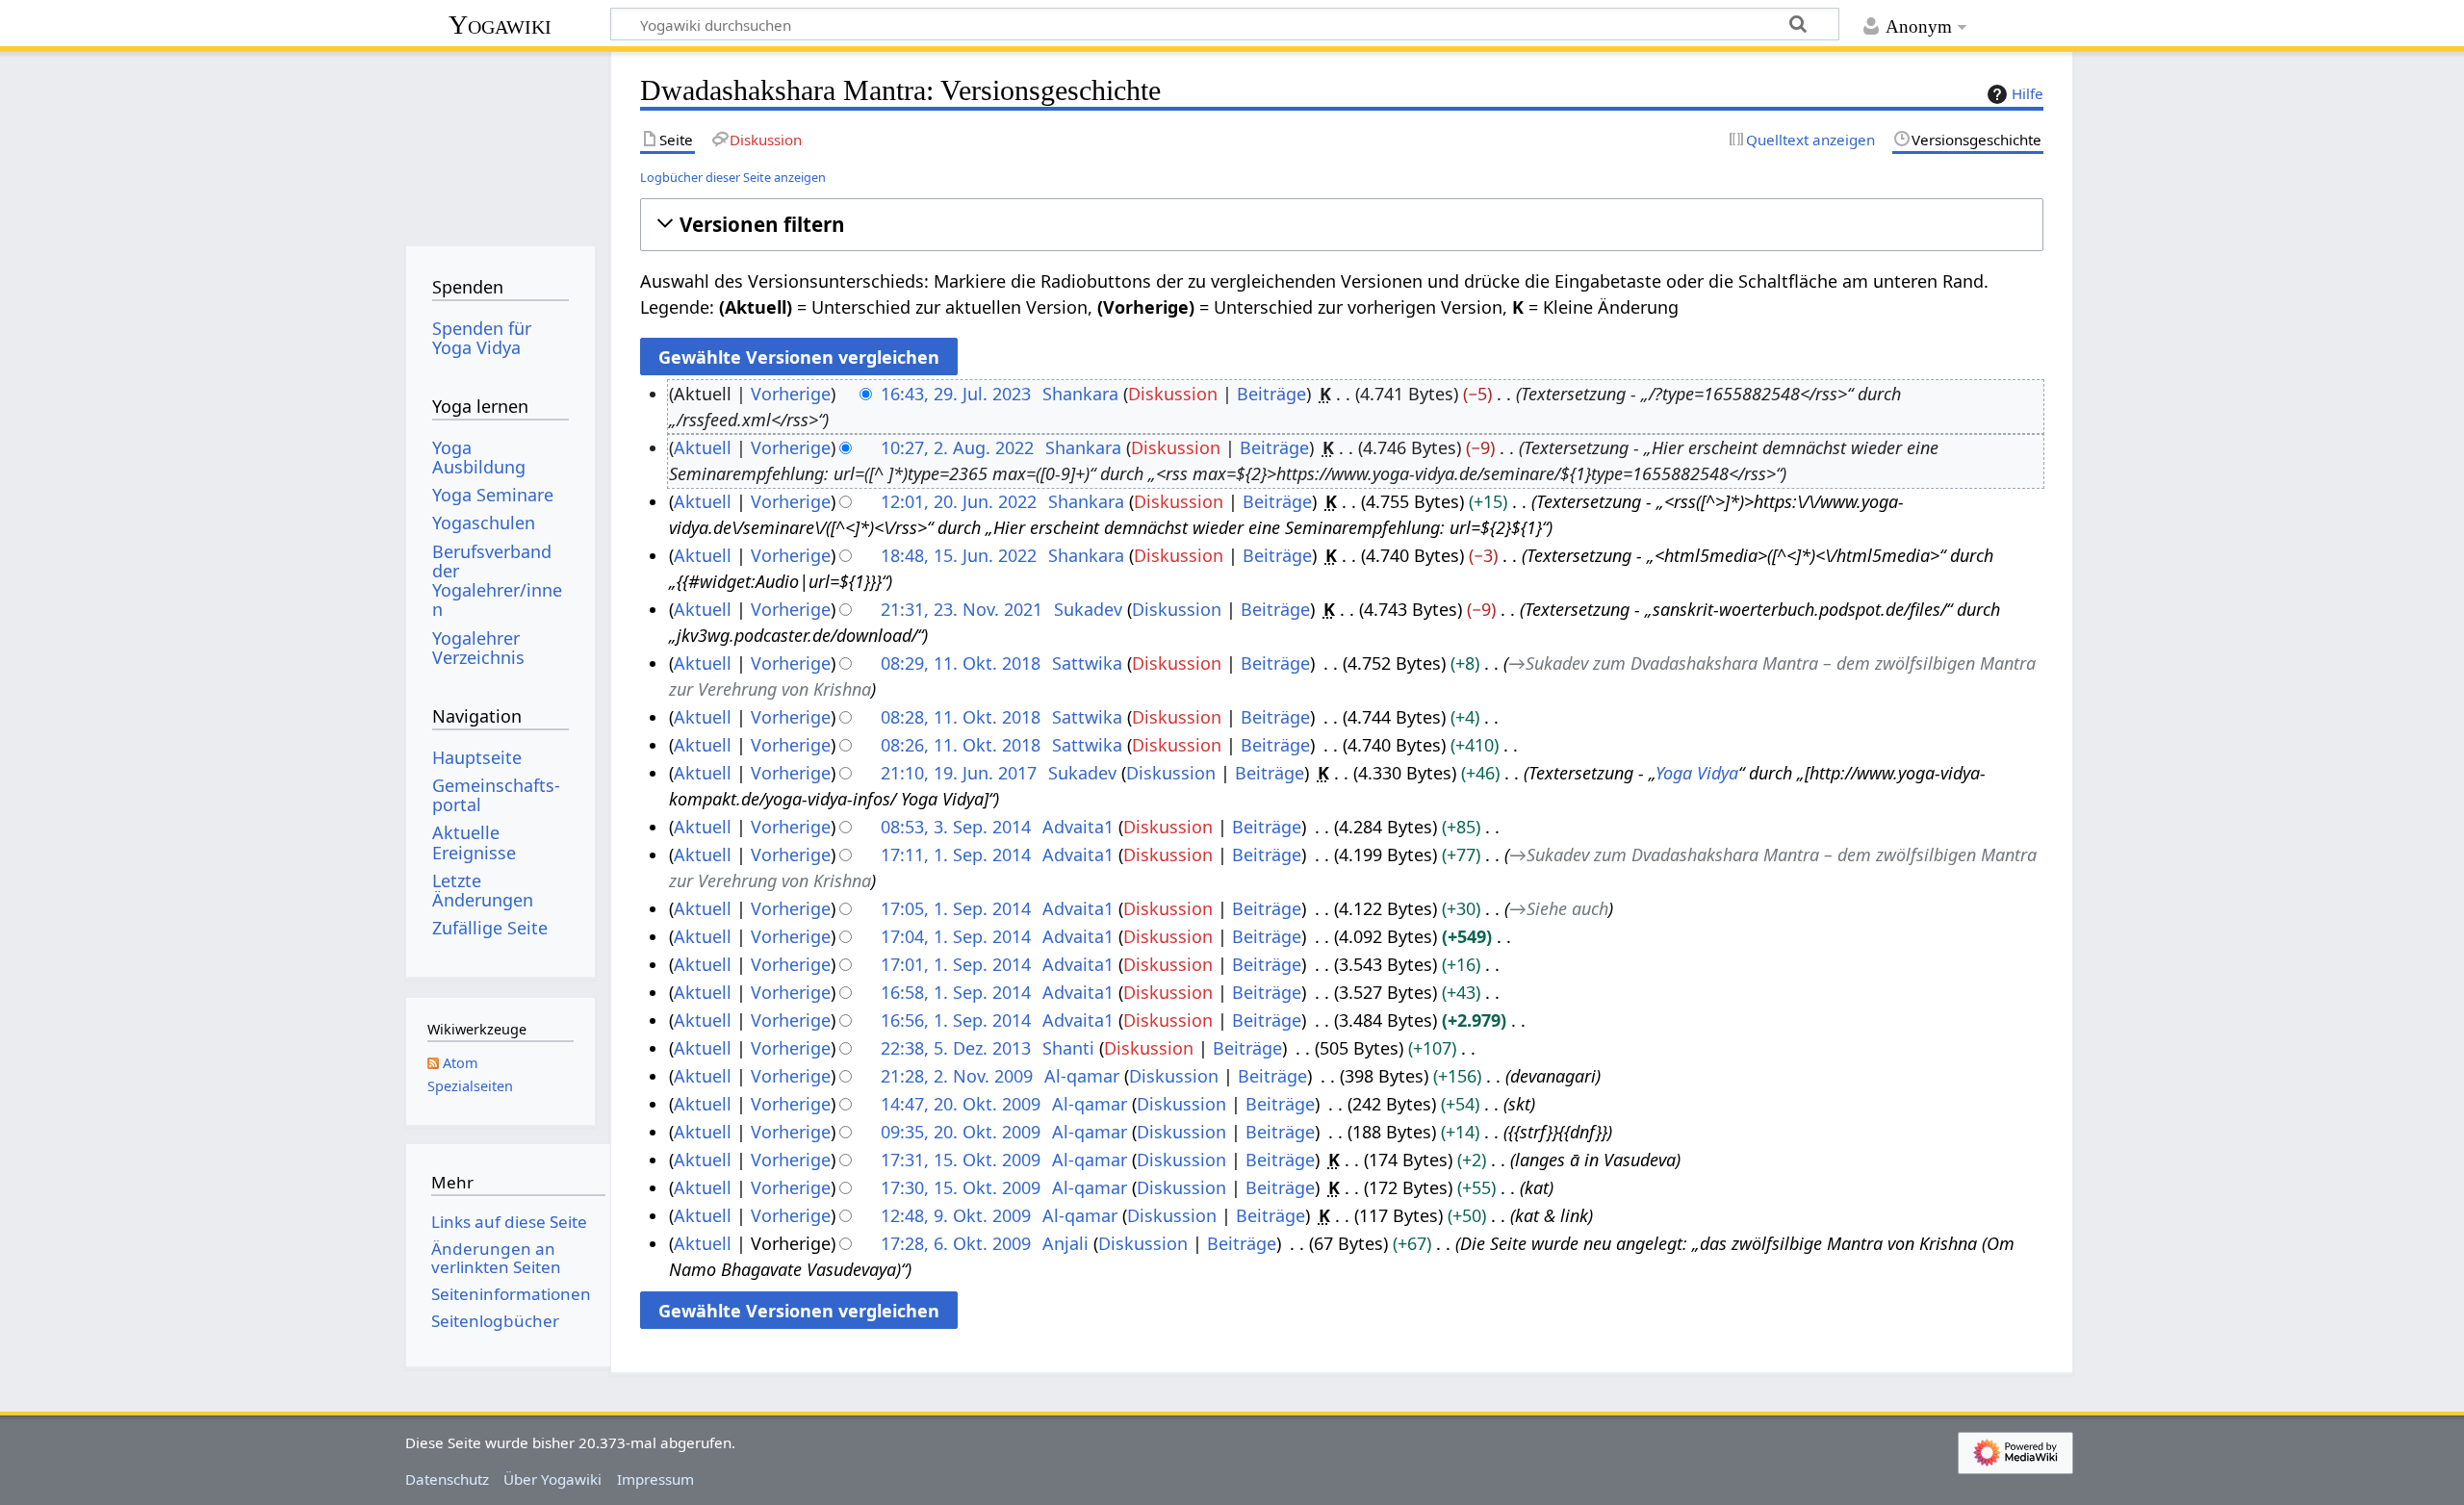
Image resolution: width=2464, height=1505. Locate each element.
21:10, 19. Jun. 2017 (959, 773)
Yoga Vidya (1697, 773)
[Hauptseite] (500, 142)
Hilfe (2028, 93)
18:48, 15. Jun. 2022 (959, 555)
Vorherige (791, 394)
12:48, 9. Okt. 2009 (956, 1215)
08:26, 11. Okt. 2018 (961, 745)
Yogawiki (500, 25)
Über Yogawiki (552, 1479)
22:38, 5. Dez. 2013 (956, 1048)
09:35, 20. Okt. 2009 (961, 1132)
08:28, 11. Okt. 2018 (961, 717)
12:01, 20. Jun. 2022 (959, 501)
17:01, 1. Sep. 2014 (956, 964)
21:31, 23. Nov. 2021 (962, 609)
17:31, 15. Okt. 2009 (961, 1160)
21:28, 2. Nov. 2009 (957, 1076)
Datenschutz (447, 1479)
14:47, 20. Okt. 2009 (961, 1104)
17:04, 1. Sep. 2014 (956, 936)
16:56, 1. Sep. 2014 (956, 1020)
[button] (1341, 225)
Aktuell (703, 447)
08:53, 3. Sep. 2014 (956, 827)
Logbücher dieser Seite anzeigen (733, 177)
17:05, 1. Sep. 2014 (956, 908)
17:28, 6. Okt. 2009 (956, 1243)
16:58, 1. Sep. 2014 (956, 992)
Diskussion (1173, 394)
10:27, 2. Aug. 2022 (957, 447)
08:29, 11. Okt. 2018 (961, 663)
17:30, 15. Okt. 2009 (961, 1187)
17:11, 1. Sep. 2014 (956, 855)
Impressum (655, 1479)
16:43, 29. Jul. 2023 (956, 394)
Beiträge (1271, 394)
